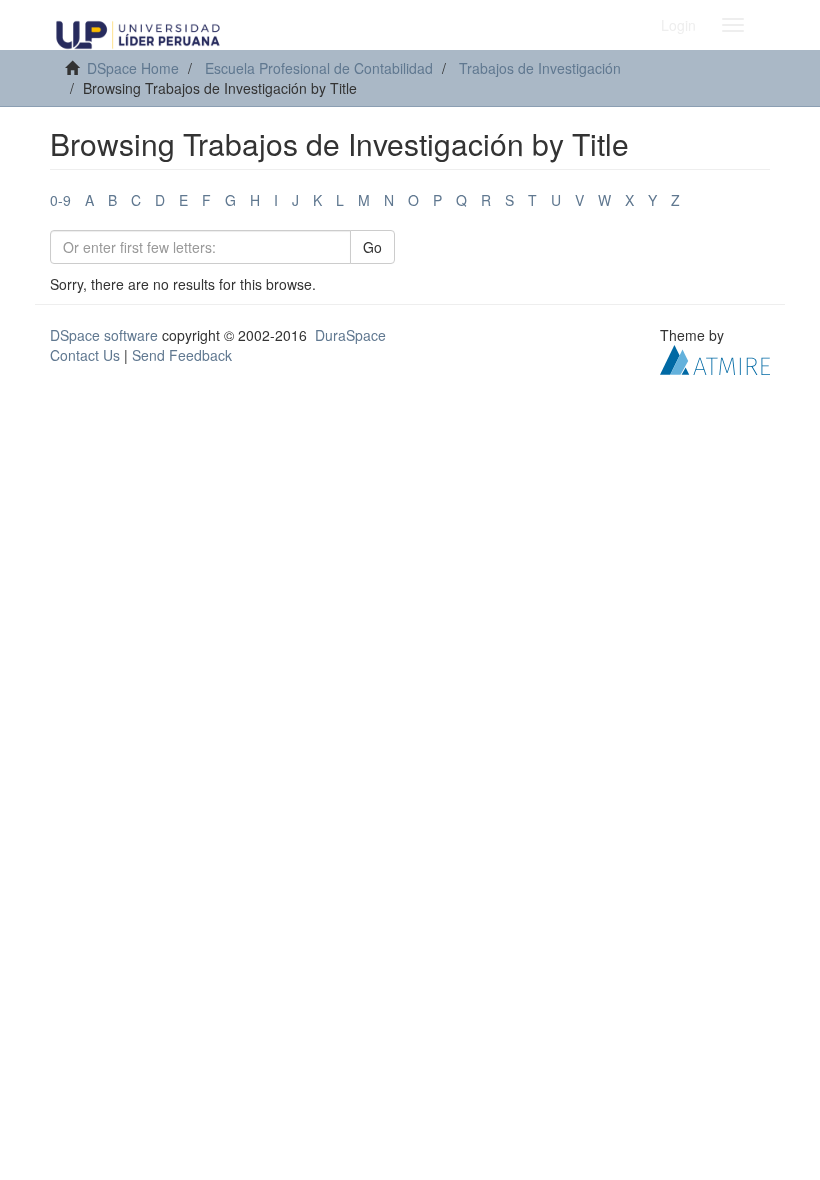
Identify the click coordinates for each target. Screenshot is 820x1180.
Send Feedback (182, 355)
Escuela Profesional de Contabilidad (319, 68)
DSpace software (104, 335)
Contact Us (85, 355)
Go (372, 247)
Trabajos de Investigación (540, 68)
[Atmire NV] (715, 358)
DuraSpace (350, 335)
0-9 (60, 200)
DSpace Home (133, 68)
